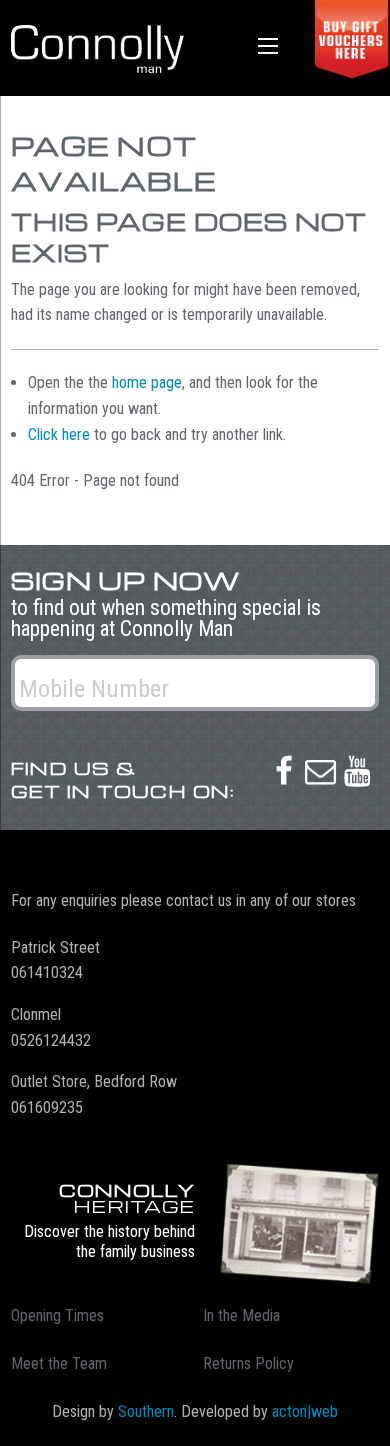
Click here (59, 434)
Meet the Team (59, 1363)
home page (147, 382)
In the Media (241, 1315)
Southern (146, 1411)
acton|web (305, 1411)
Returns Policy (248, 1363)
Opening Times (57, 1315)
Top (367, 1418)
